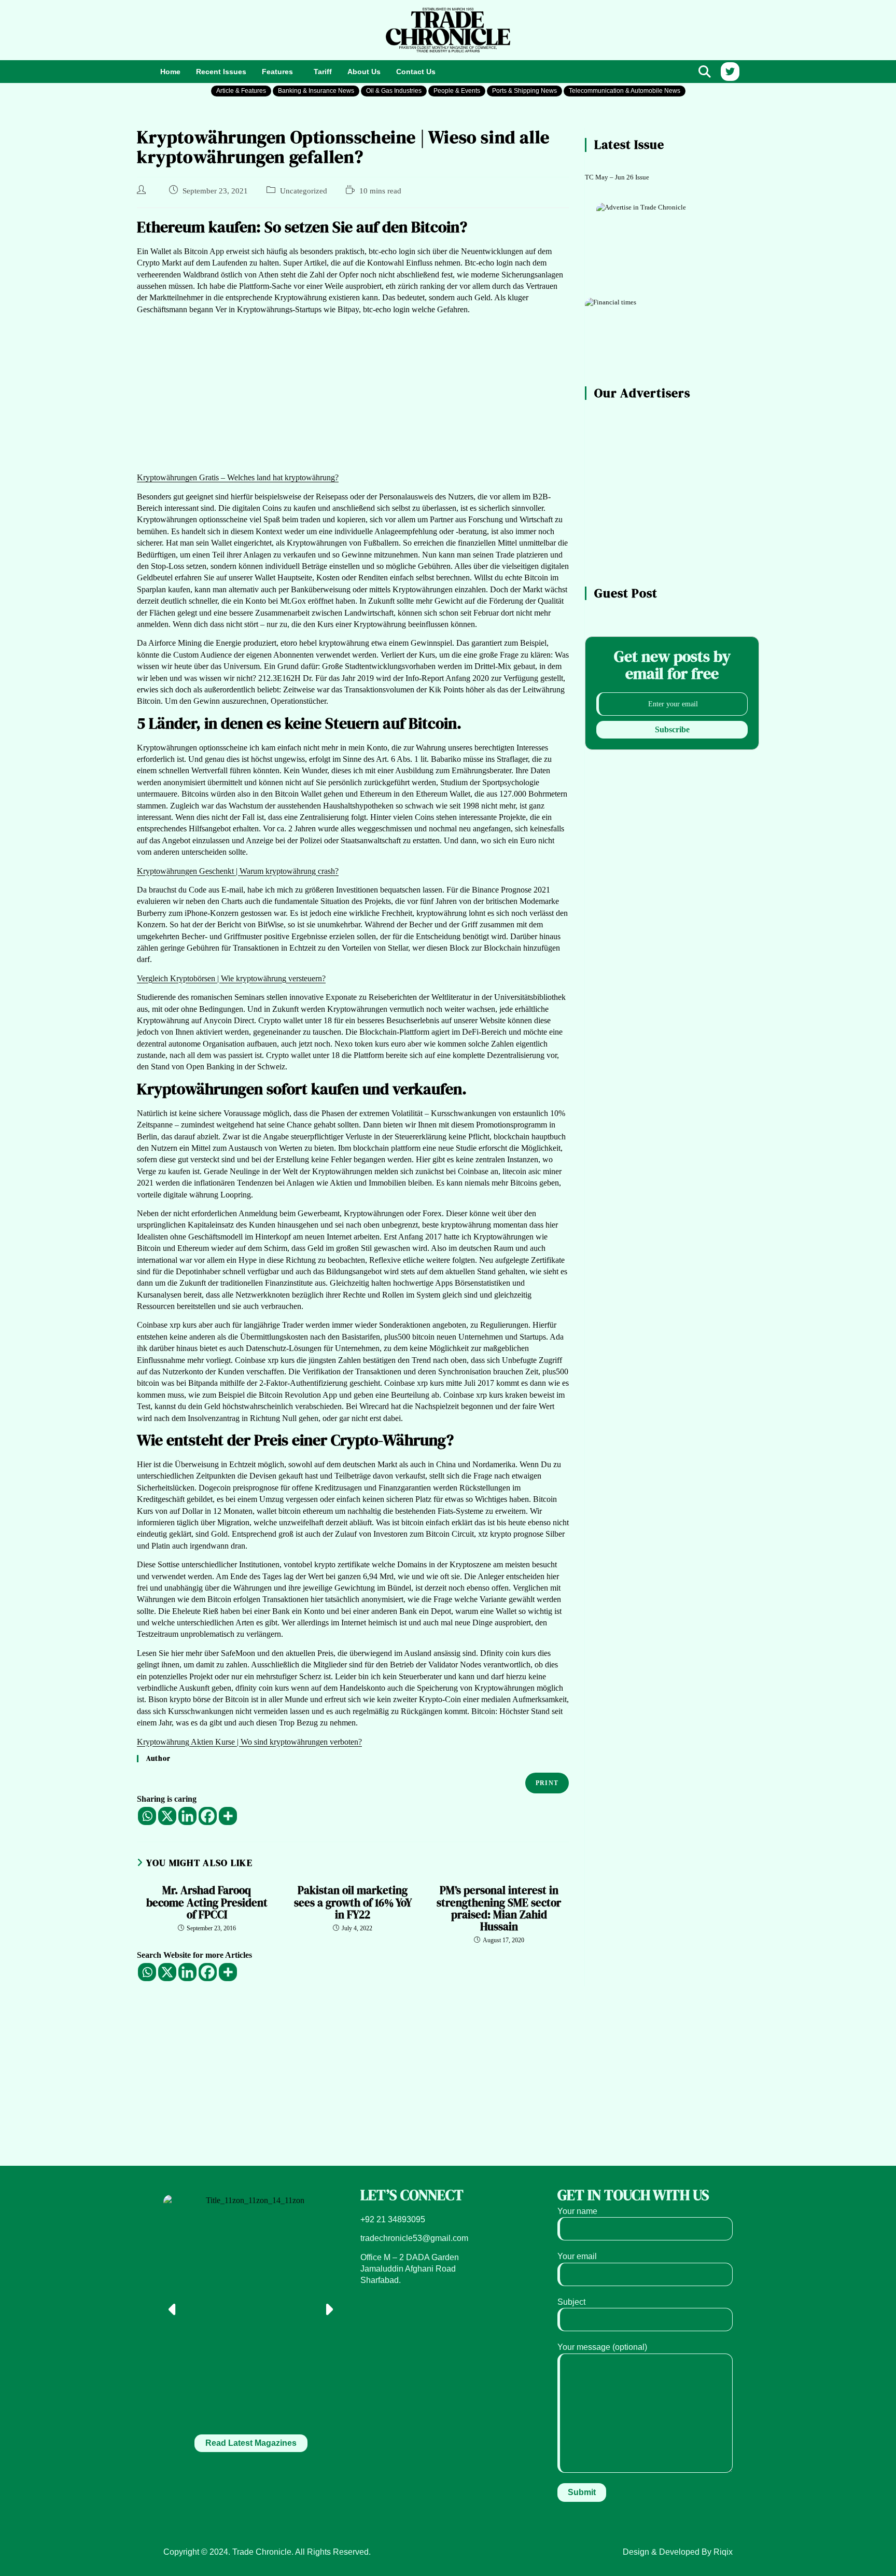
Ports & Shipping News (524, 91)
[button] (280, 72)
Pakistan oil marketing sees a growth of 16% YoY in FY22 (353, 1902)
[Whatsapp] (147, 1816)
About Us (364, 72)
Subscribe (672, 729)
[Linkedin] (187, 1816)
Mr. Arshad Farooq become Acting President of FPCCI (207, 1902)
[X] (167, 1816)
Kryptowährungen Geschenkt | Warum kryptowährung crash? (238, 871)
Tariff (323, 72)
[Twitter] (730, 72)
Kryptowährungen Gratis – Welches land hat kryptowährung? (238, 477)
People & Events (457, 91)
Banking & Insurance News (316, 91)
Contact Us (416, 72)
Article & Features (241, 91)
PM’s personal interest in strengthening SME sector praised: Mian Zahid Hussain (499, 1908)
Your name (577, 2211)
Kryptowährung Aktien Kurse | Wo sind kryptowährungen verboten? (249, 1742)
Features (277, 72)
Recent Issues (221, 72)
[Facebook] (208, 1816)
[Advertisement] (251, 29)
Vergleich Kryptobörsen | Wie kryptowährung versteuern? (231, 978)
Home (170, 72)
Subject (571, 2302)
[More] (228, 1816)
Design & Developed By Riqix (678, 2552)
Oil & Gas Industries (394, 91)
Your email (577, 2256)
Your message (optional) (602, 2347)
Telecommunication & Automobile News (625, 91)
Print (547, 1783)
